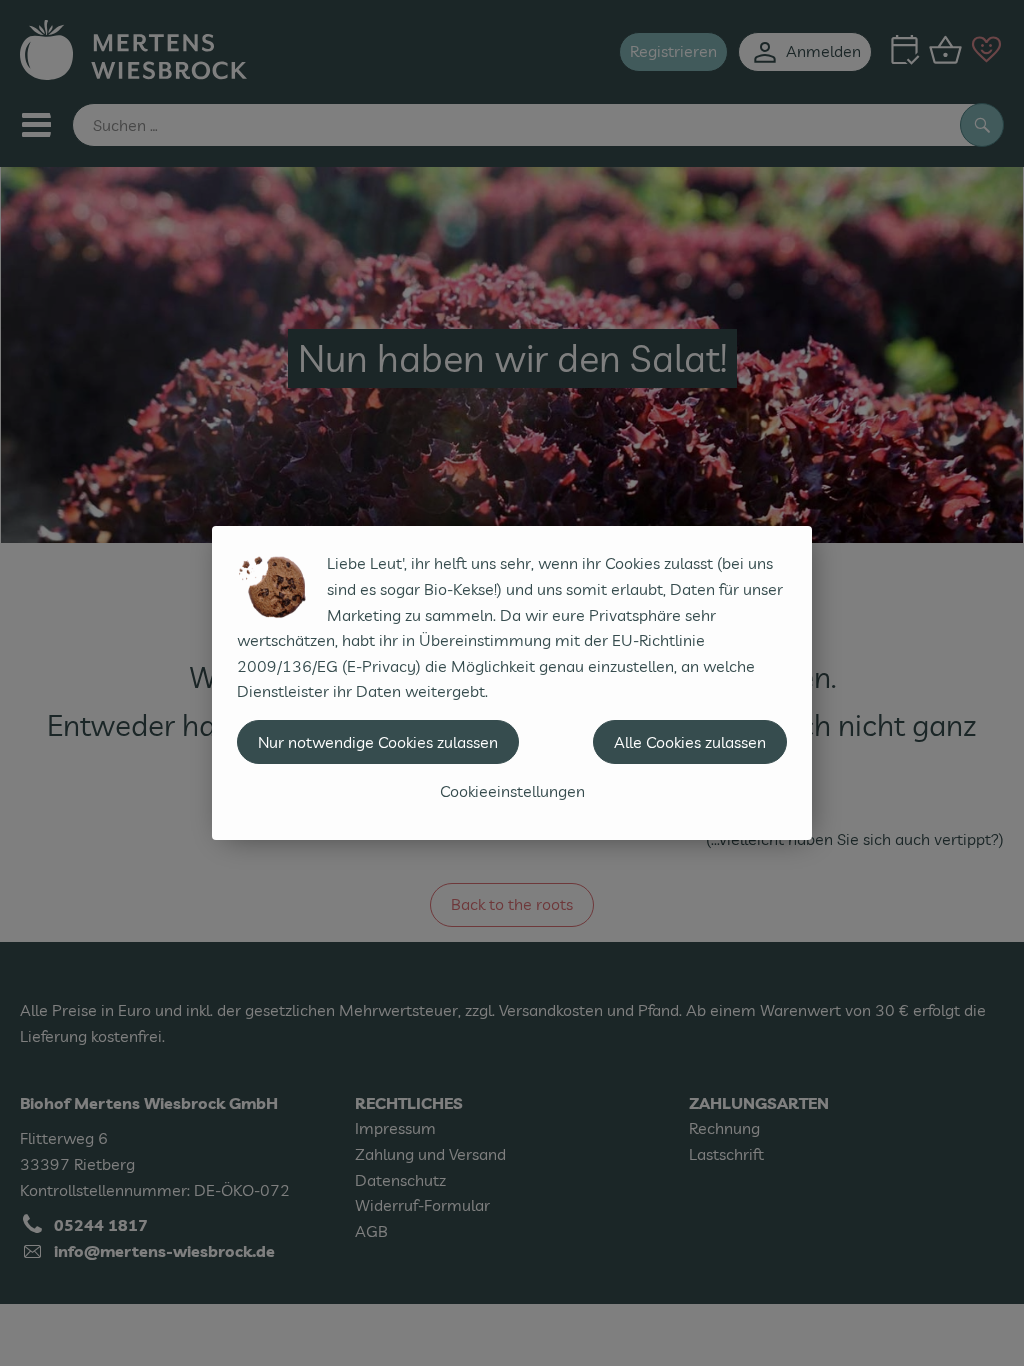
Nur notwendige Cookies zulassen (378, 742)
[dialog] (512, 683)
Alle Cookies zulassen (690, 742)
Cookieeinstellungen (512, 791)
